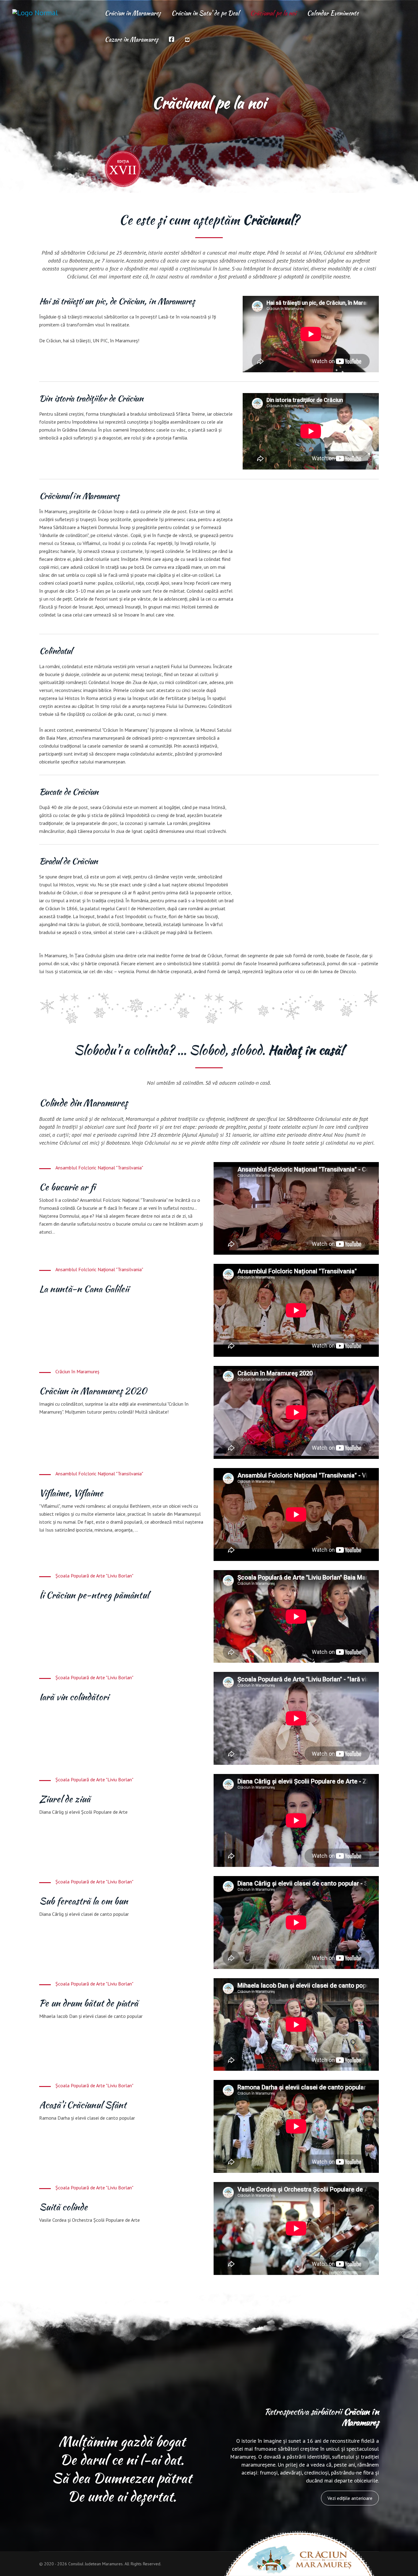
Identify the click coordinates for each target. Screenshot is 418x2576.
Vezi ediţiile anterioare (350, 2498)
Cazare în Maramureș (131, 39)
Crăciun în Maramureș (133, 13)
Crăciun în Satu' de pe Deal (205, 13)
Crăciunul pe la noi (273, 13)
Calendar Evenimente (333, 13)
